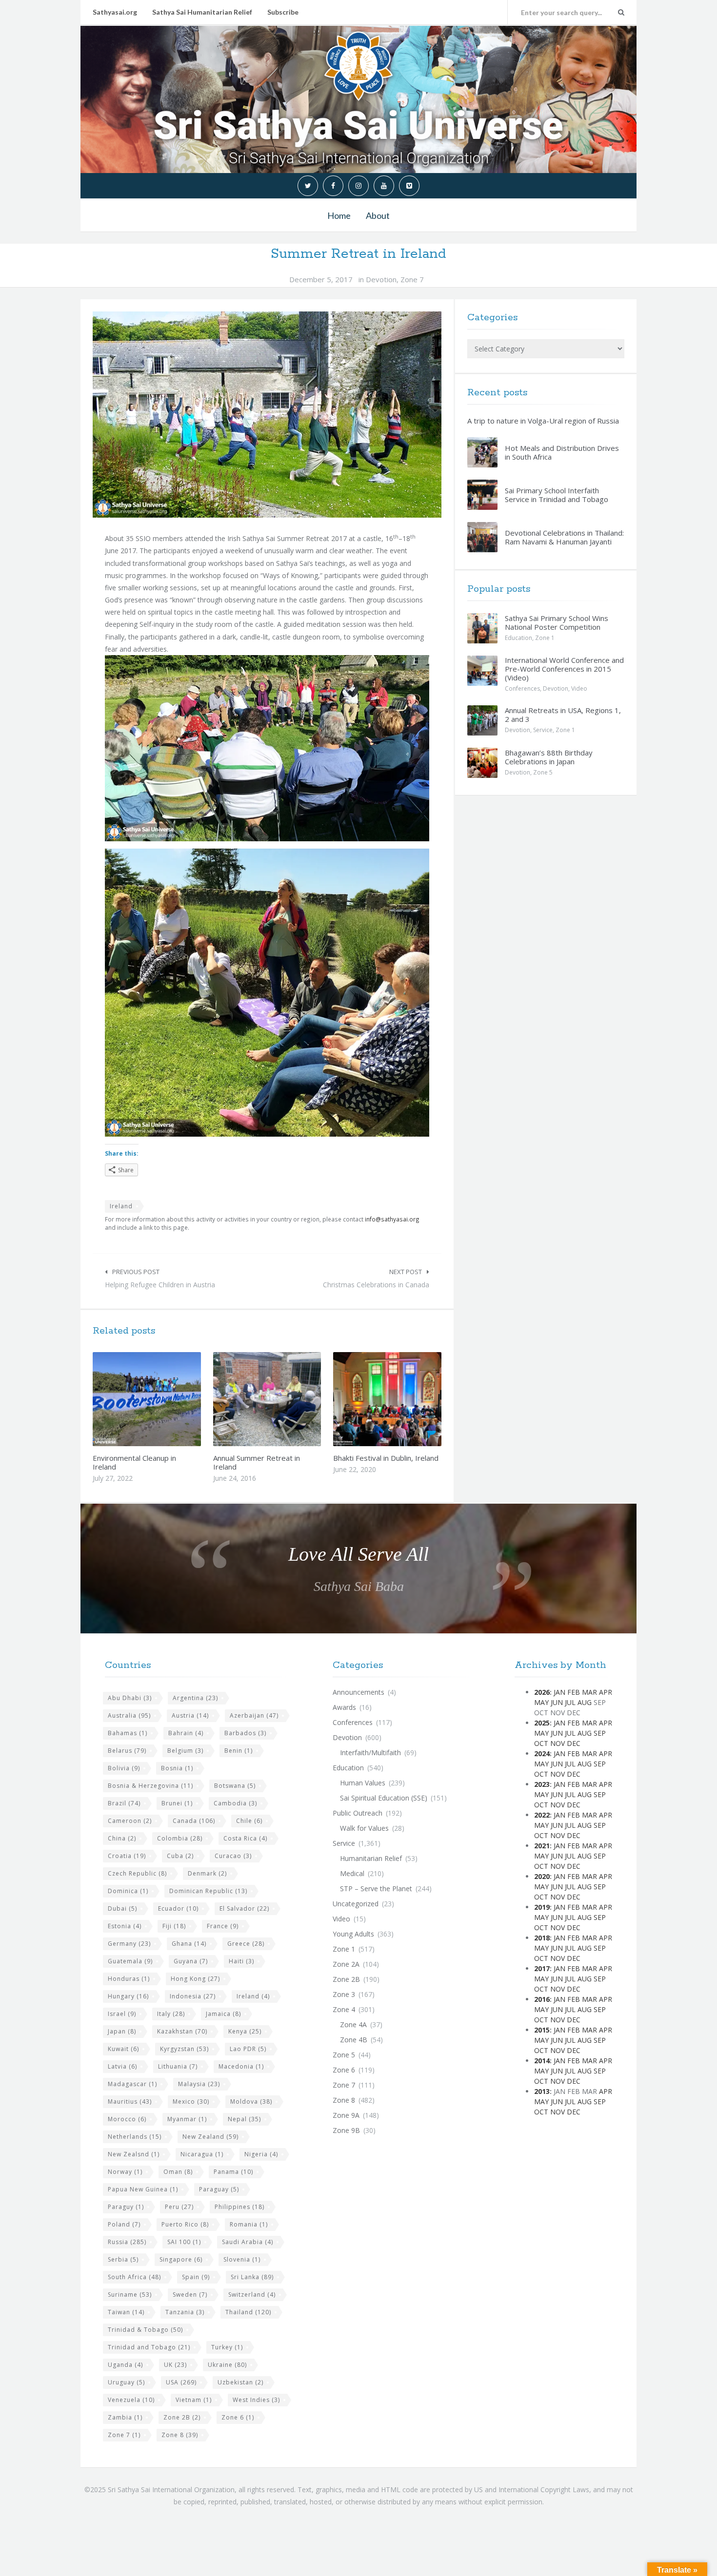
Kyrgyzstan (184, 2049)
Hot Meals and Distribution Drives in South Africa (562, 452)
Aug (585, 1702)
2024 (542, 1753)
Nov (558, 1743)
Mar (589, 1692)
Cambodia (235, 1803)
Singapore (181, 2259)
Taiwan (126, 2312)
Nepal (244, 2119)
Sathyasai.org (115, 12)
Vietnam (194, 2400)
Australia (129, 1715)
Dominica (128, 1891)
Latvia (122, 2066)
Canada (194, 1821)
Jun (557, 1702)
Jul (570, 1702)
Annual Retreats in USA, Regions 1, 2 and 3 (563, 715)
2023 (542, 1784)
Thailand (248, 2312)
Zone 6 (238, 2417)
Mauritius (130, 2101)
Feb (574, 1692)
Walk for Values (364, 1828)
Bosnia (177, 1768)
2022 (542, 1815)
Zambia (125, 2417)
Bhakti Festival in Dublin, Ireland (386, 1458)
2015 (542, 2030)
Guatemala (130, 1961)
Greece (246, 1944)
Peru (179, 2207)
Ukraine (227, 2365)
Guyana (191, 1961)
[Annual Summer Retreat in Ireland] (290, 1399)
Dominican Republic (208, 1891)
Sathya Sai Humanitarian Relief (202, 12)
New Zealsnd (134, 2154)
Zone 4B (354, 2040)
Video (579, 688)
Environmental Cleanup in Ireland (134, 1462)
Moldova (251, 2101)
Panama (233, 2172)
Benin (239, 1751)
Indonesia (193, 1996)
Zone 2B (182, 2417)
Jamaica (223, 2014)
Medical (352, 1873)
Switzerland (252, 2295)
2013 (542, 2091)
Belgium (185, 1751)
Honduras (129, 1979)
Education (518, 638)
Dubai (122, 1908)
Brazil (124, 1803)
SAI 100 (184, 2242)
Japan (122, 2031)
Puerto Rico (185, 2224)
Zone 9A (346, 2115)
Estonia (125, 1926)
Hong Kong (195, 1979)
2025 (542, 1723)
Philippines (239, 2207)
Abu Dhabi (130, 1698)
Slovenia (242, 2259)
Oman (178, 2172)
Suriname (130, 2295)
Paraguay (219, 2189)
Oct (541, 1743)
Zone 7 (412, 279)
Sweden (190, 2295)
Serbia (123, 2259)
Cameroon (130, 1821)
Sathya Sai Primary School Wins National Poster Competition (557, 622)
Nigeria (261, 2154)
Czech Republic (137, 1873)
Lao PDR (248, 2049)
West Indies (256, 2400)
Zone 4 (344, 2009)
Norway (125, 2172)
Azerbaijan (254, 1715)
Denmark (207, 1873)
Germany (129, 1944)
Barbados (245, 1733)
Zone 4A (353, 2024)
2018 (542, 1938)
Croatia (127, 1856)
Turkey (227, 2347)
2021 (542, 1846)
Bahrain (186, 1733)
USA (181, 2382)
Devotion (381, 279)
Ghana (189, 1944)
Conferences (522, 688)
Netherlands (135, 2137)
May (541, 1702)
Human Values (363, 1783)
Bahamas (128, 1733)
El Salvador (244, 1908)
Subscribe (283, 12)
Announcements (358, 1692)
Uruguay (126, 2382)
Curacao (233, 1856)
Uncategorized (356, 1904)
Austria (190, 1715)
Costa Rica (245, 1838)
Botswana (235, 1786)
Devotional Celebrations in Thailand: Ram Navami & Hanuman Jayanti (564, 537)
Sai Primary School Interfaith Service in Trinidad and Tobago (557, 495)
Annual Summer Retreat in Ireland (257, 1462)
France (223, 1926)
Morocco (127, 2119)
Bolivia (124, 1768)
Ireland (121, 1206)
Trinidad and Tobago (149, 2347)
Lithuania (178, 2066)
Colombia (180, 1838)
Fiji (174, 1926)
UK (175, 2365)
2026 (542, 1692)
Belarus (127, 1751)
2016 (542, 1999)
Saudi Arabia (248, 2242)
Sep (600, 1733)
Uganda (125, 2365)
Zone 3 (344, 1994)
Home (339, 215)
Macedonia (241, 2066)
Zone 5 (543, 772)
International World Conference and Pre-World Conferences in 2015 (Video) (564, 669)
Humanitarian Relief (371, 1858)
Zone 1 (545, 638)
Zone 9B (346, 2130)
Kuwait (123, 2049)
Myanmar (187, 2119)
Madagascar (132, 2084)
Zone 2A (346, 1964)
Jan (559, 1692)
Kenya (245, 2031)
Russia (127, 2242)
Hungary (128, 1996)
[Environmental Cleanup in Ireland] (170, 1399)
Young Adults (353, 1934)
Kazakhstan (182, 2031)
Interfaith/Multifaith (370, 1753)
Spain (196, 2277)
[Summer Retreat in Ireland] (267, 415)
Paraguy (126, 2207)
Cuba (180, 1856)
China (122, 1838)
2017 (542, 1968)
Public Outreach (358, 1813)
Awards (344, 1707)
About (378, 215)
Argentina (195, 1698)
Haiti (241, 1961)
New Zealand (210, 2137)
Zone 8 (180, 2435)
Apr (606, 1692)
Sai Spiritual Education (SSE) (384, 1798)
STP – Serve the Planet (376, 1888)
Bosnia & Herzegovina (150, 1786)
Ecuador (178, 1908)
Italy (171, 2014)
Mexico (191, 2101)
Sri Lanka (252, 2277)
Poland (124, 2224)
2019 (542, 1907)
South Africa (134, 2277)
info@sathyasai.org (392, 1219)
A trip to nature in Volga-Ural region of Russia (543, 421)
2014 (542, 2061)
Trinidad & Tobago (145, 2330)
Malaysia (199, 2084)
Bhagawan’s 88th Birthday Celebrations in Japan (549, 757)
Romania (249, 2224)
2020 (542, 1876)
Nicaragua (202, 2154)
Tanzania (185, 2312)
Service (543, 730)
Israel (122, 2014)
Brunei (177, 1803)
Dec (574, 1743)
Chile (249, 1821)
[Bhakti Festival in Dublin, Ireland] (410, 1399)
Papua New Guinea (143, 2189)
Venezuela (131, 2400)
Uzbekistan (240, 2382)
